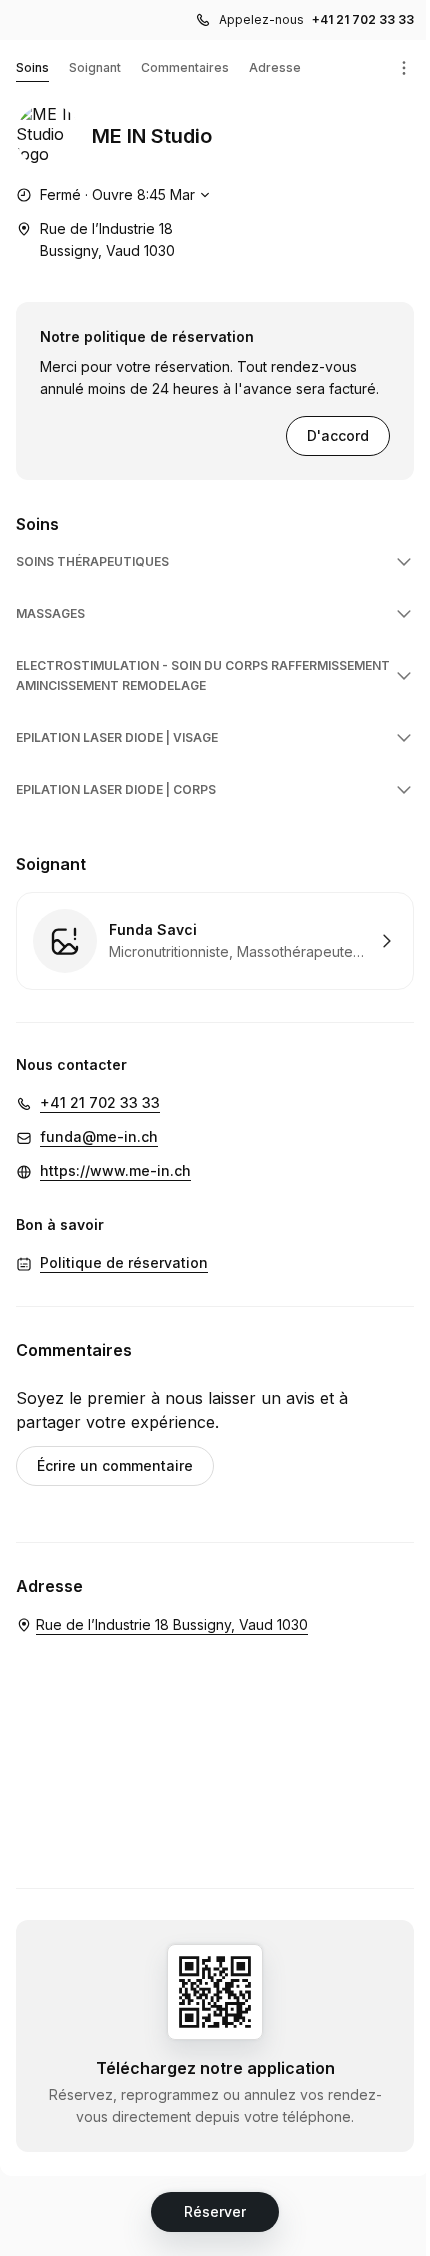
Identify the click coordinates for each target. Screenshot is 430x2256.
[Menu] (404, 68)
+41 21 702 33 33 (363, 19)
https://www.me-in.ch (115, 1170)
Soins (32, 67)
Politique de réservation (124, 1262)
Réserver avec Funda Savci (215, 941)
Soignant (95, 67)
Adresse (275, 67)
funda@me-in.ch (99, 1136)
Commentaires (185, 67)
